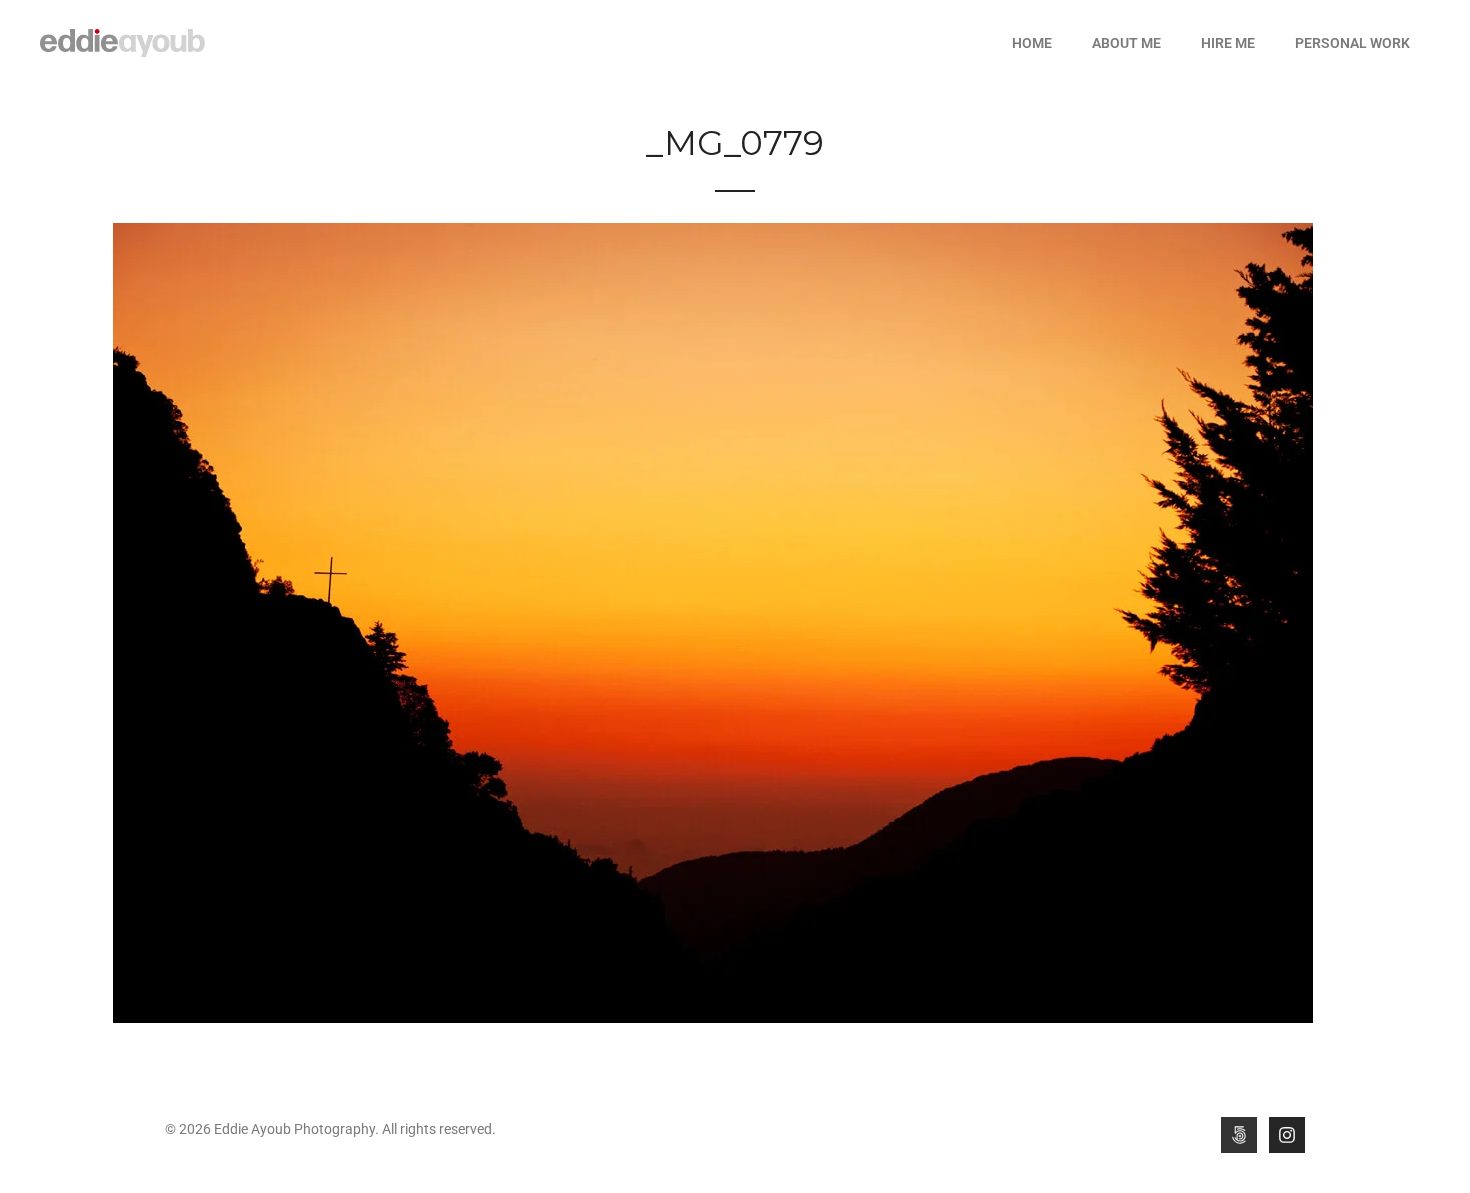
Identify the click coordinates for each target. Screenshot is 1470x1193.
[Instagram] (1287, 1135)
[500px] (1239, 1135)
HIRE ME (1228, 43)
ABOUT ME (1126, 43)
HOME (1032, 43)
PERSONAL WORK (1352, 43)
